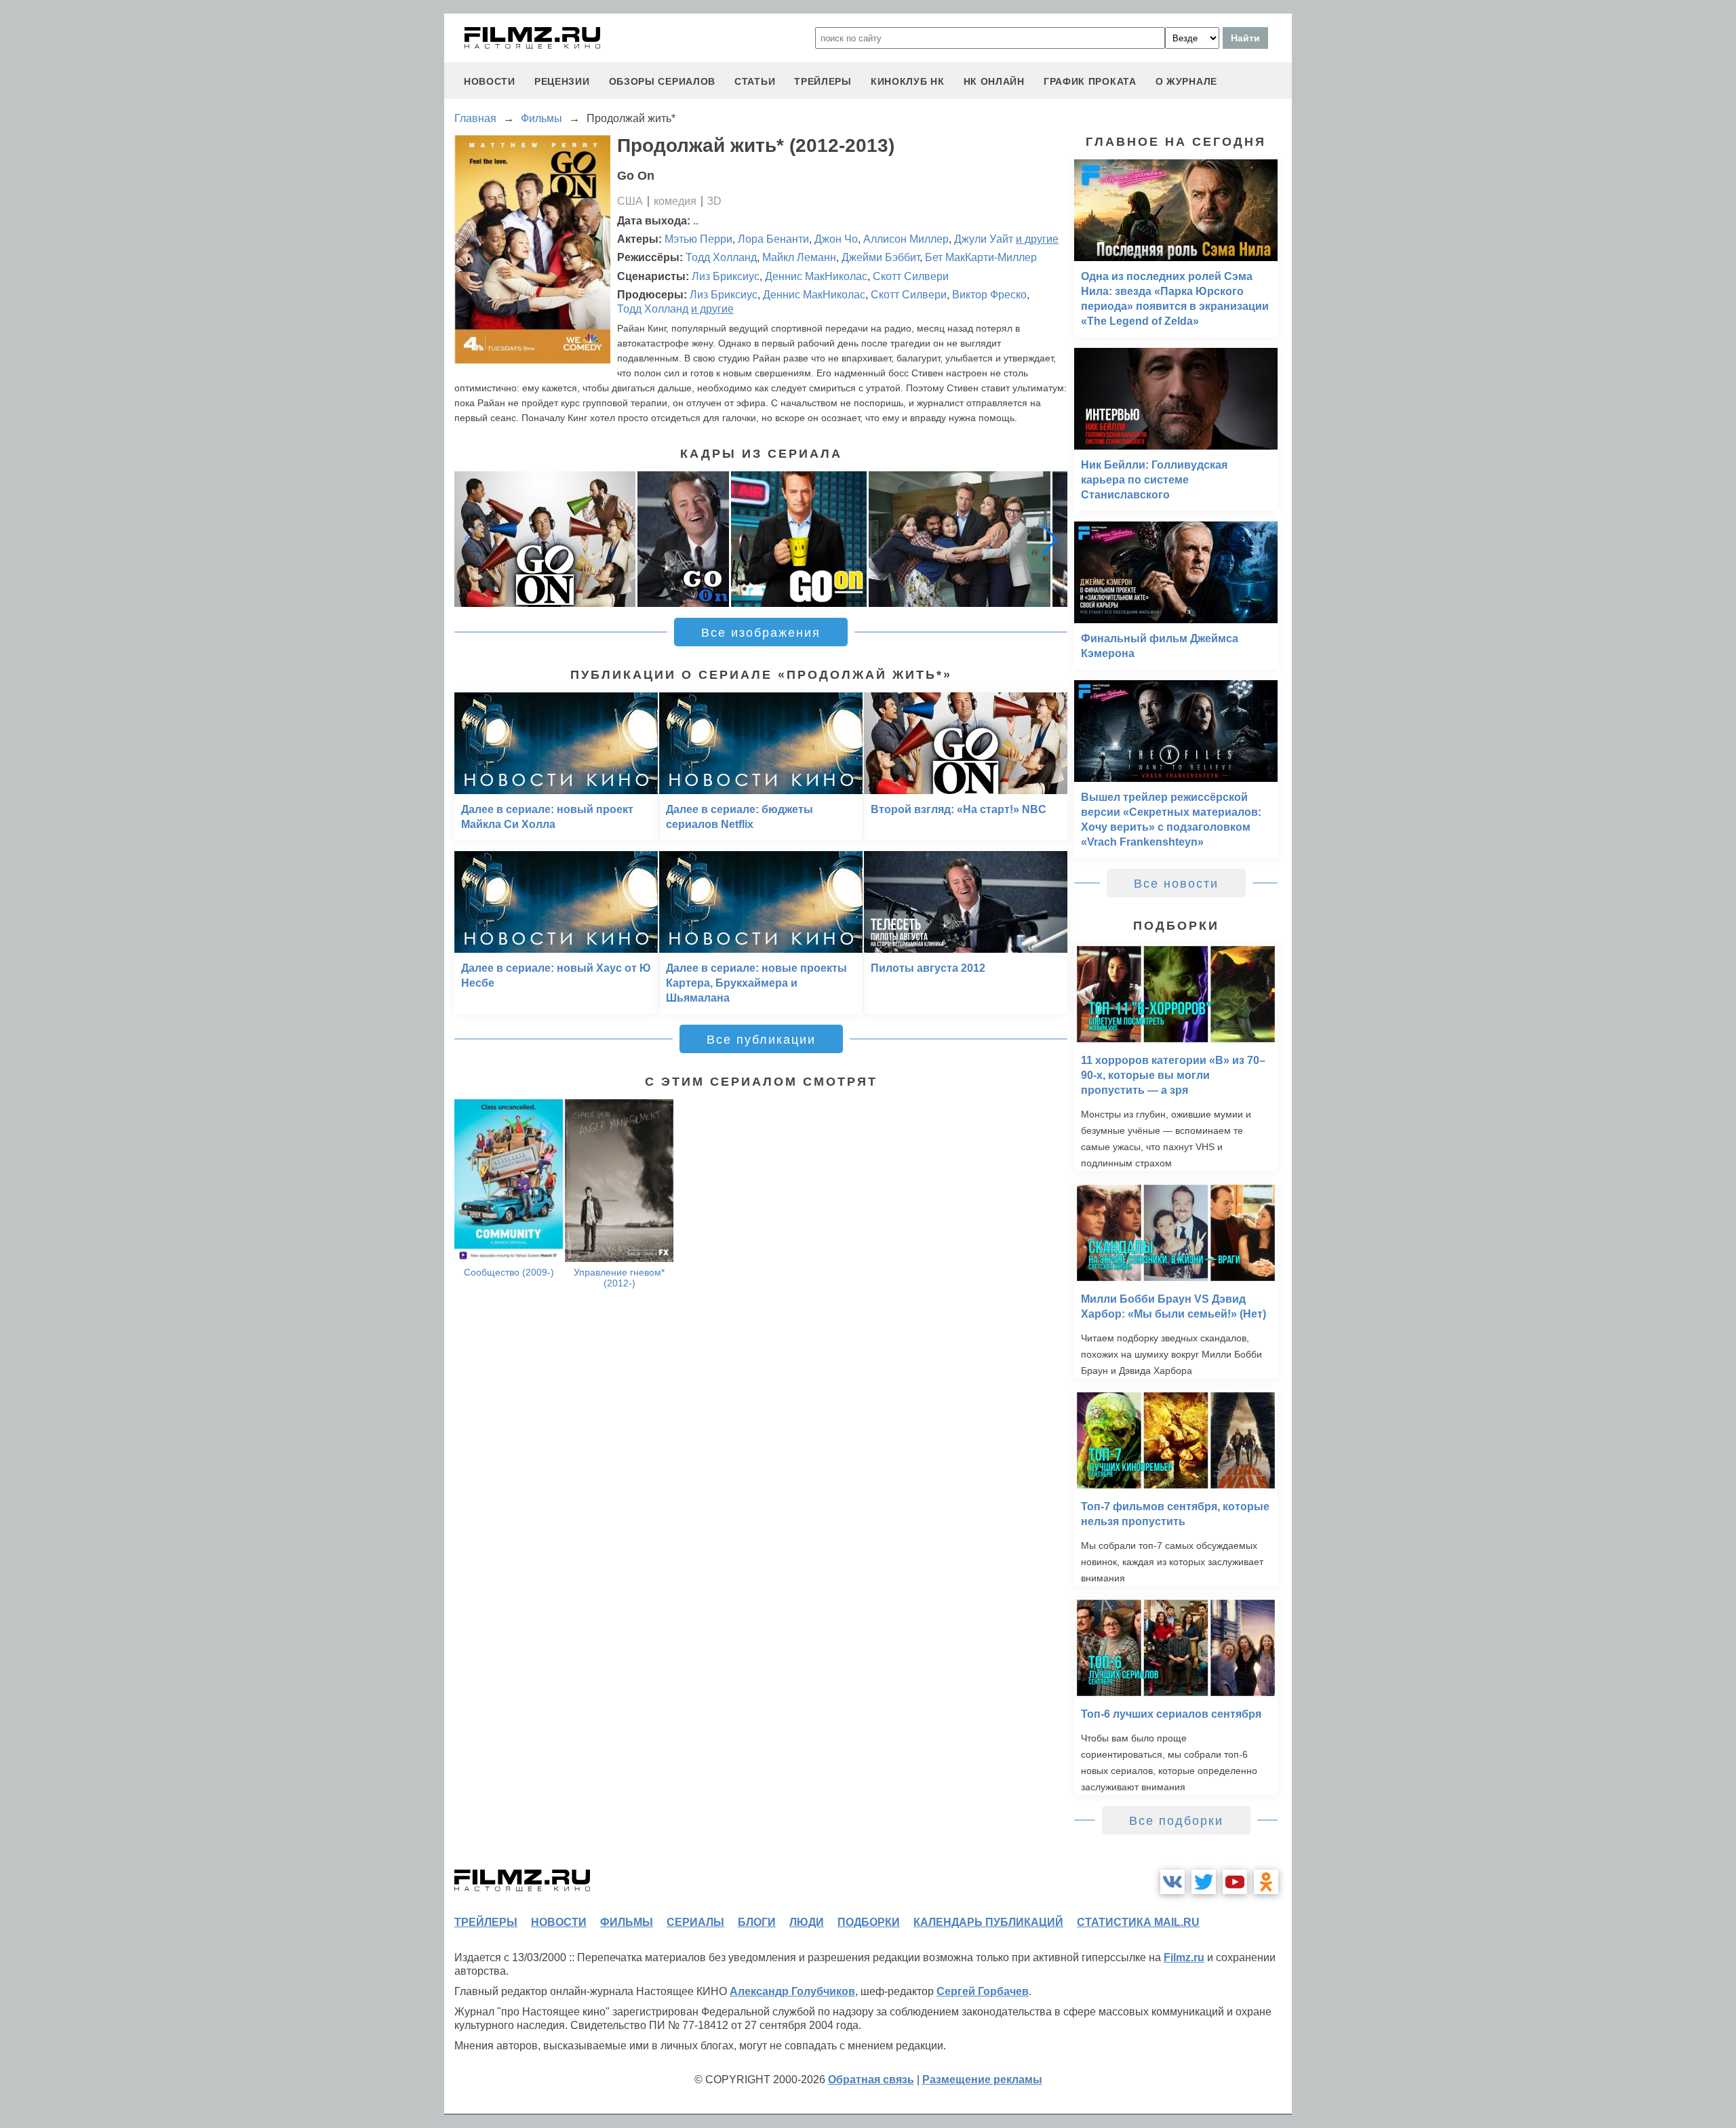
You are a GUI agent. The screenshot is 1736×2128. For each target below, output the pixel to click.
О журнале (1186, 81)
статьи (755, 81)
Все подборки (1176, 1821)
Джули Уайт (984, 239)
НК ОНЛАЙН (994, 81)
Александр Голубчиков (792, 1991)
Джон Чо (836, 239)
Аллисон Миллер (906, 239)
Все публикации (761, 1040)
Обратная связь (871, 2080)
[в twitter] (1204, 1882)
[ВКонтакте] (1172, 1882)
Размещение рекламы (982, 2080)
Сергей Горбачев (983, 1991)
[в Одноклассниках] (1266, 1882)
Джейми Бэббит (881, 257)
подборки (869, 1922)
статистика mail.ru (1138, 1922)
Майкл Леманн (799, 257)
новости (490, 81)
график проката (1090, 81)
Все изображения (761, 633)
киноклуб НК (908, 81)
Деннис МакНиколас (816, 276)
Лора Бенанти (773, 239)
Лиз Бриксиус (726, 276)
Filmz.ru (1184, 1957)
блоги (757, 1922)
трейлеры (823, 81)
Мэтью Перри (698, 239)
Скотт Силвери (911, 276)
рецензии (562, 81)
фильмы (627, 1922)
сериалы (695, 1922)
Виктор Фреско (989, 295)
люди (807, 1922)
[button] (1050, 539)
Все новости (1176, 884)
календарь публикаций (988, 1922)
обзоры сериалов (663, 81)
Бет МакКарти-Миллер (981, 257)
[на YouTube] (1235, 1882)
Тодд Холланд (721, 257)
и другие (1037, 239)
